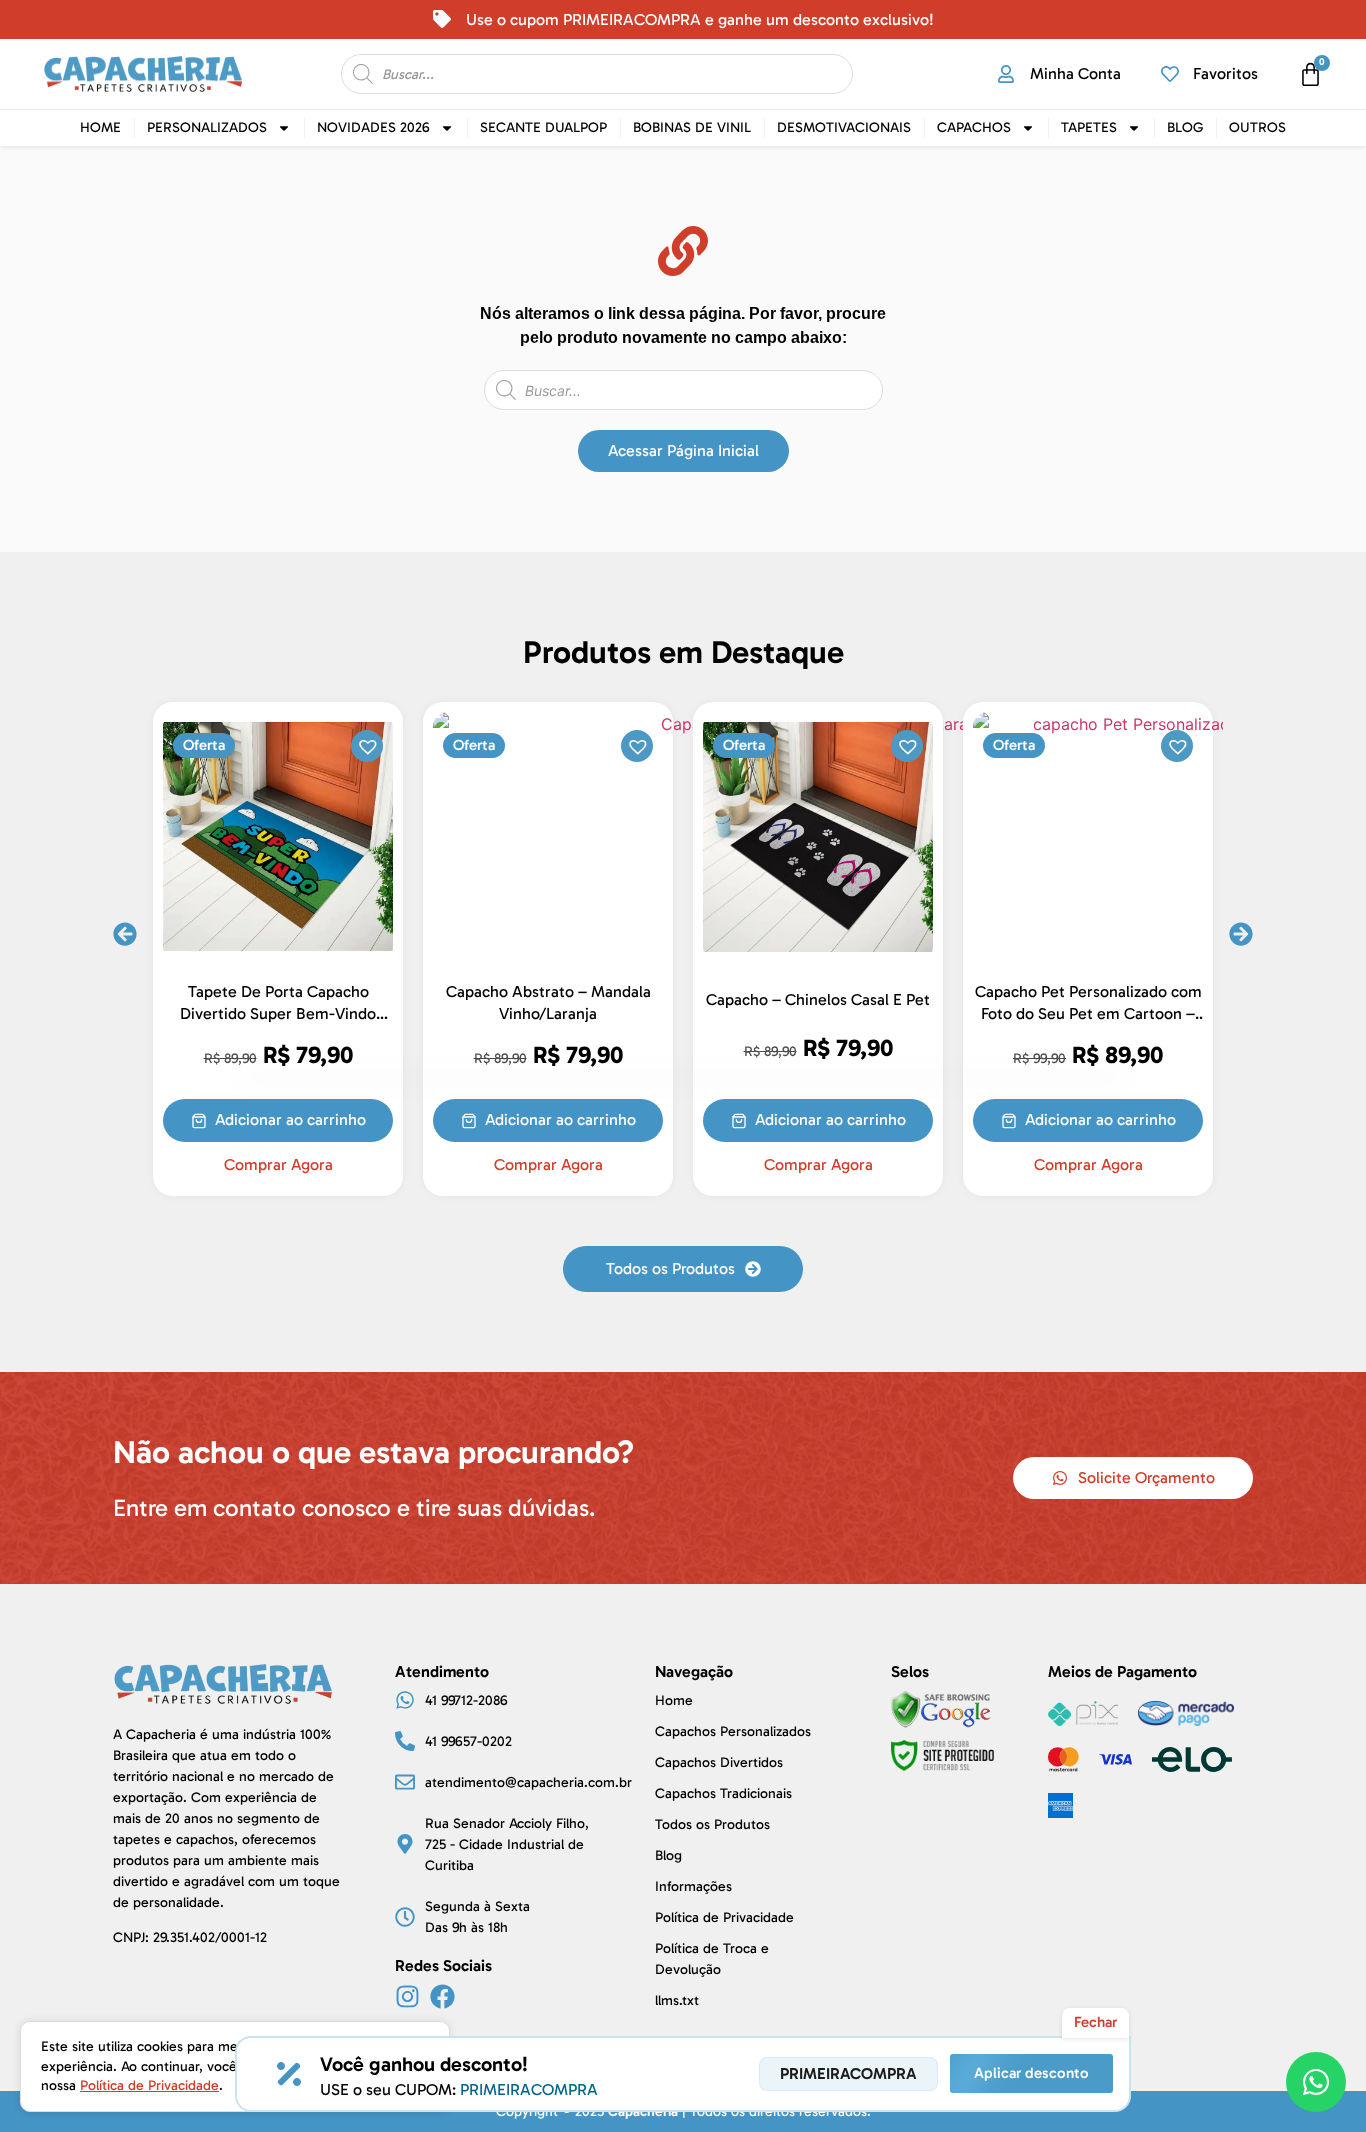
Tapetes (1089, 127)
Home (100, 127)
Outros (1257, 127)
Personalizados (207, 127)
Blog (1185, 127)
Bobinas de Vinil (692, 127)
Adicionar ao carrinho (1100, 1119)
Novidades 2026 (373, 127)
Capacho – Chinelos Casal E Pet (818, 999)
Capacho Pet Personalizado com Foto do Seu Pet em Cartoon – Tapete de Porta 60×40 (1088, 1013)
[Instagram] (407, 1996)
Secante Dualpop (543, 127)
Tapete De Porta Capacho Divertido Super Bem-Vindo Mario (278, 1013)
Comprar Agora (278, 1165)
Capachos (974, 127)
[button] (366, 745)
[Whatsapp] (1316, 2082)
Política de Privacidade (149, 2085)
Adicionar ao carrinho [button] (290, 1119)
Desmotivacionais (844, 127)
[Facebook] (442, 1996)
